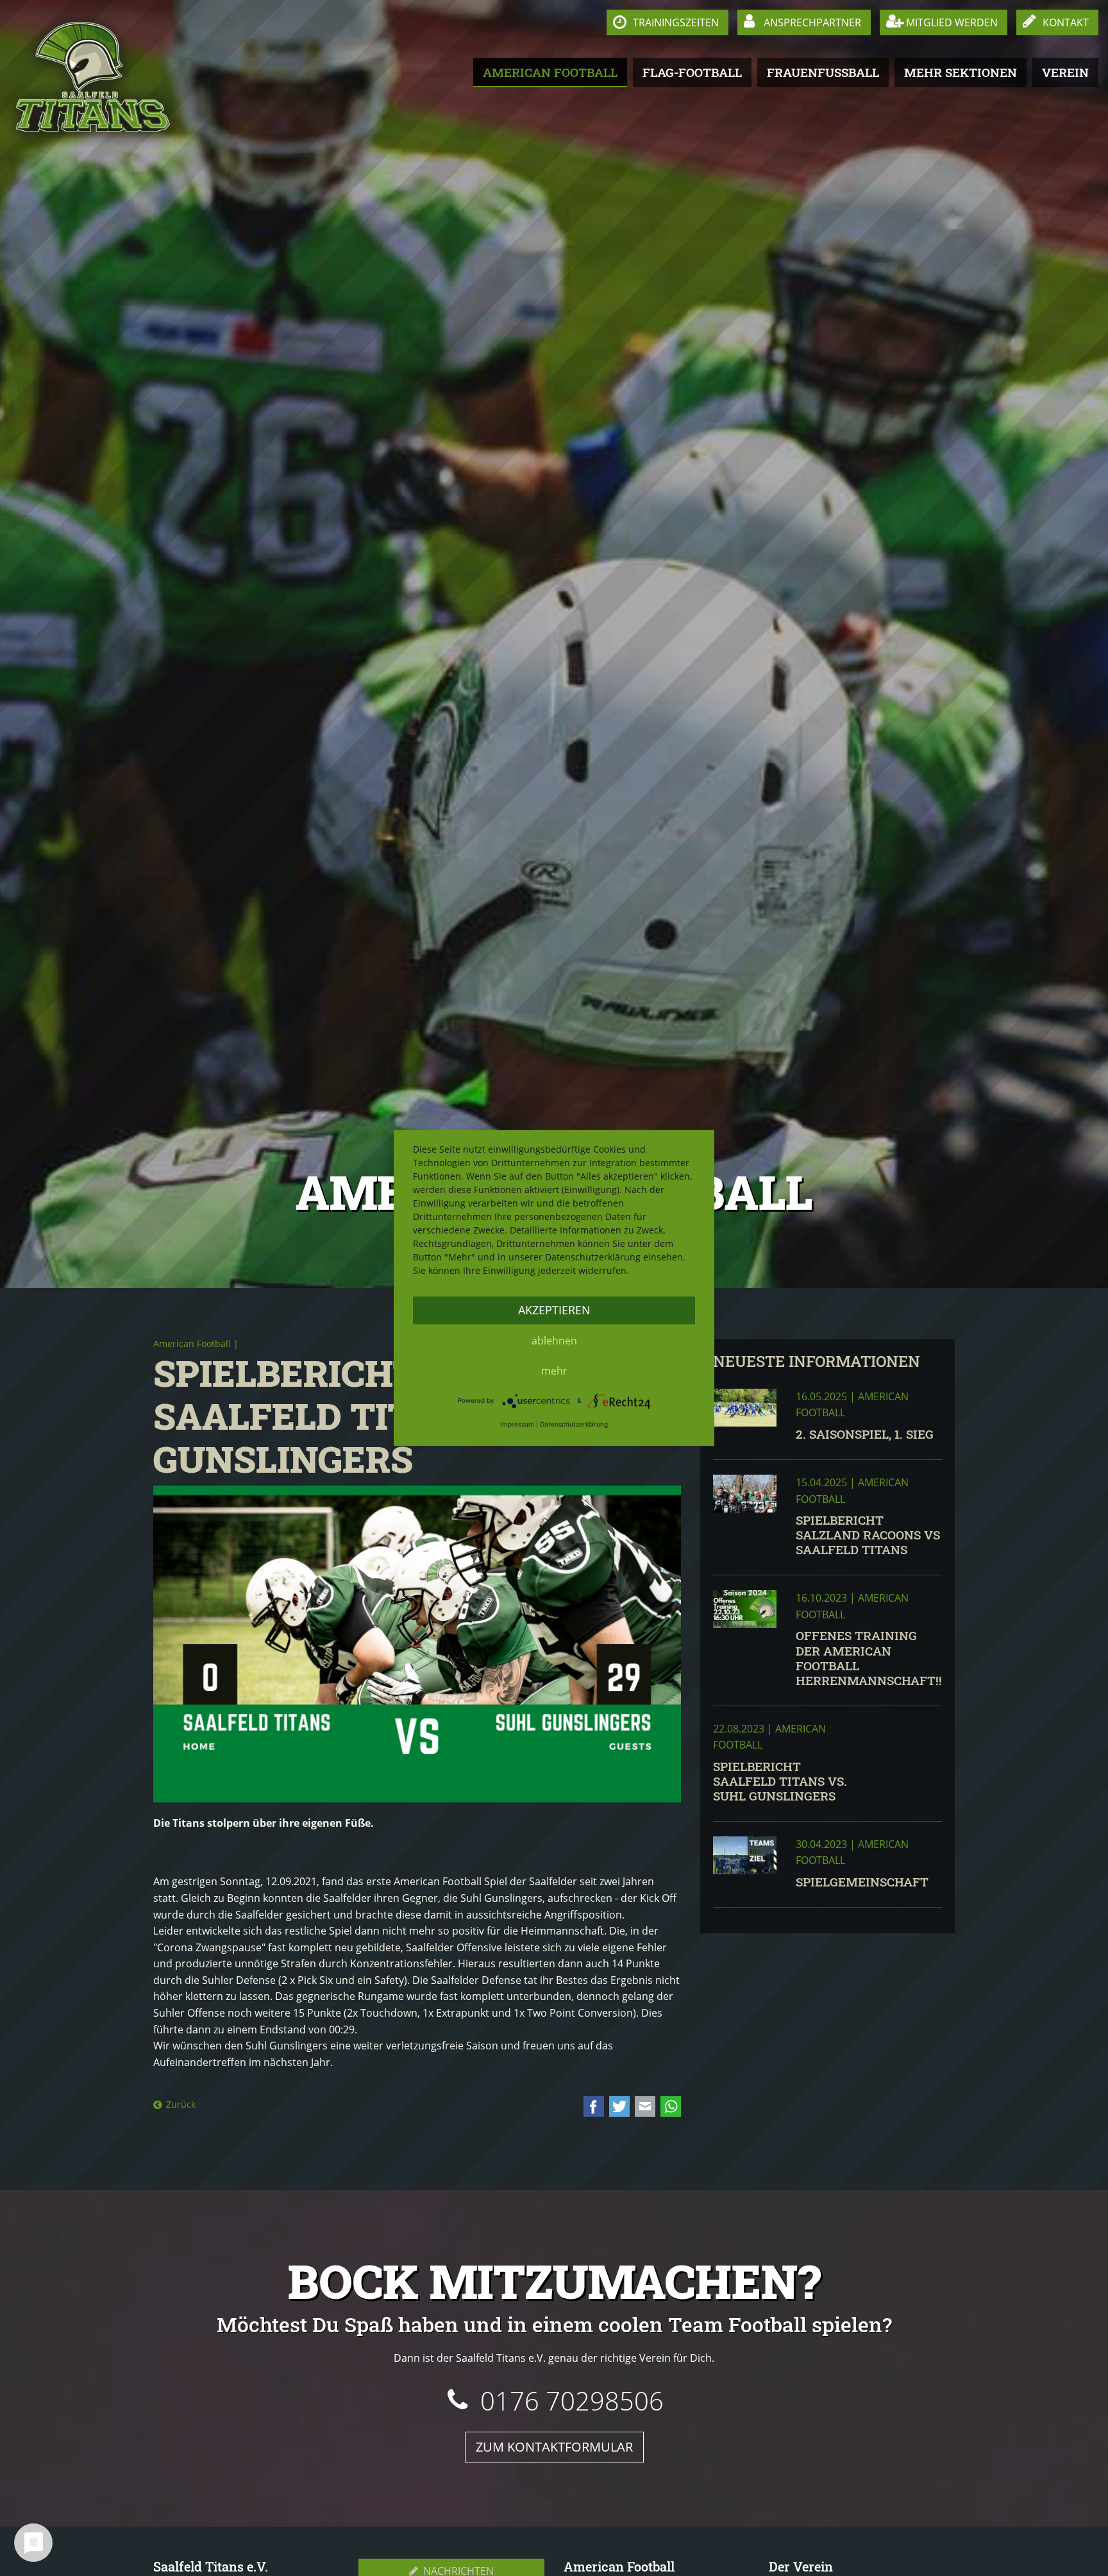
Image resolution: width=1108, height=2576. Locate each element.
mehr (554, 1371)
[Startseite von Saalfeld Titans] (94, 78)
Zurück (181, 2104)
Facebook (594, 2106)
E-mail (645, 2106)
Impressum (517, 1425)
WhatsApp (671, 2106)
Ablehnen (554, 1341)
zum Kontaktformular (554, 2447)
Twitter (619, 2106)
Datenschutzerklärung (574, 1425)
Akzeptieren (554, 1310)
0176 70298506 (572, 2401)
